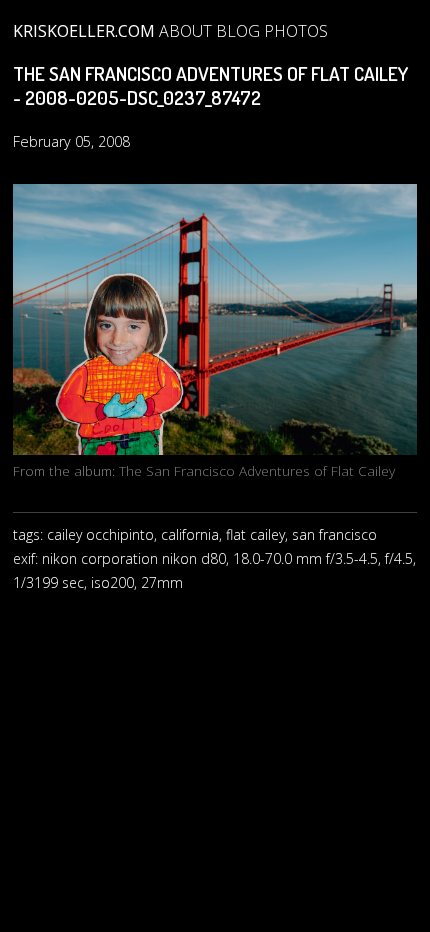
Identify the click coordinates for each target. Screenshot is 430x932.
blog (238, 31)
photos (296, 31)
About (185, 31)
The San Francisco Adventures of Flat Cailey (257, 470)
